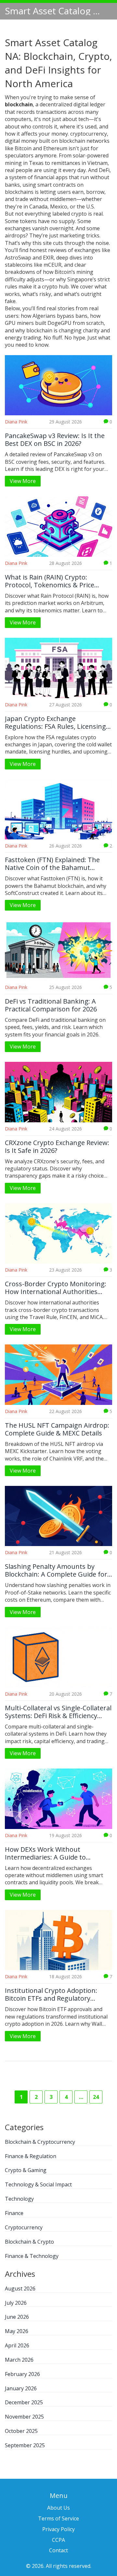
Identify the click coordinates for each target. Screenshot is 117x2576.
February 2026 (22, 2374)
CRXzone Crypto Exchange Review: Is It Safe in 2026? (57, 1147)
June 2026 (17, 2317)
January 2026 (21, 2388)
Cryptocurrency (24, 2227)
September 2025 (25, 2445)
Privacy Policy (58, 2529)
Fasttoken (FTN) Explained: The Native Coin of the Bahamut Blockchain (52, 864)
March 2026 (19, 2360)
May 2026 (17, 2331)
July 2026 (16, 2303)
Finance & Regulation (31, 2156)
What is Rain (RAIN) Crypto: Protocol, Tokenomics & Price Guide (50, 581)
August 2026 (20, 2289)
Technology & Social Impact (38, 2184)
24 (96, 2097)
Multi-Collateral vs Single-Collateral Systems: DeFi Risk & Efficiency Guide (58, 1712)
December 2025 (24, 2402)
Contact (58, 2550)
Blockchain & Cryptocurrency (40, 2142)
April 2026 (17, 2345)
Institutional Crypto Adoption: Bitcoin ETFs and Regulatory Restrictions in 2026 (51, 1995)
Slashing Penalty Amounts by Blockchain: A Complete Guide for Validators (56, 1570)
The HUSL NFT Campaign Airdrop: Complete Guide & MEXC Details (57, 1429)
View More (23, 481)
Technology (19, 2199)
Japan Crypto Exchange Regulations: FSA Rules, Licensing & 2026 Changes (55, 723)
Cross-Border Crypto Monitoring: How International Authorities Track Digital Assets (56, 1288)
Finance (14, 2213)
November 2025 (24, 2417)
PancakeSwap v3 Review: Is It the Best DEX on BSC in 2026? (55, 440)
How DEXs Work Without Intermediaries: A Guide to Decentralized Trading (45, 1853)
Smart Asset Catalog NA (54, 11)
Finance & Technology (32, 2256)
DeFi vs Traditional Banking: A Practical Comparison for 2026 (51, 1005)
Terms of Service (58, 2518)
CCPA (58, 2540)
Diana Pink (16, 422)
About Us (58, 2508)
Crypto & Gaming (26, 2170)
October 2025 (21, 2431)
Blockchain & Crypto (29, 2242)
